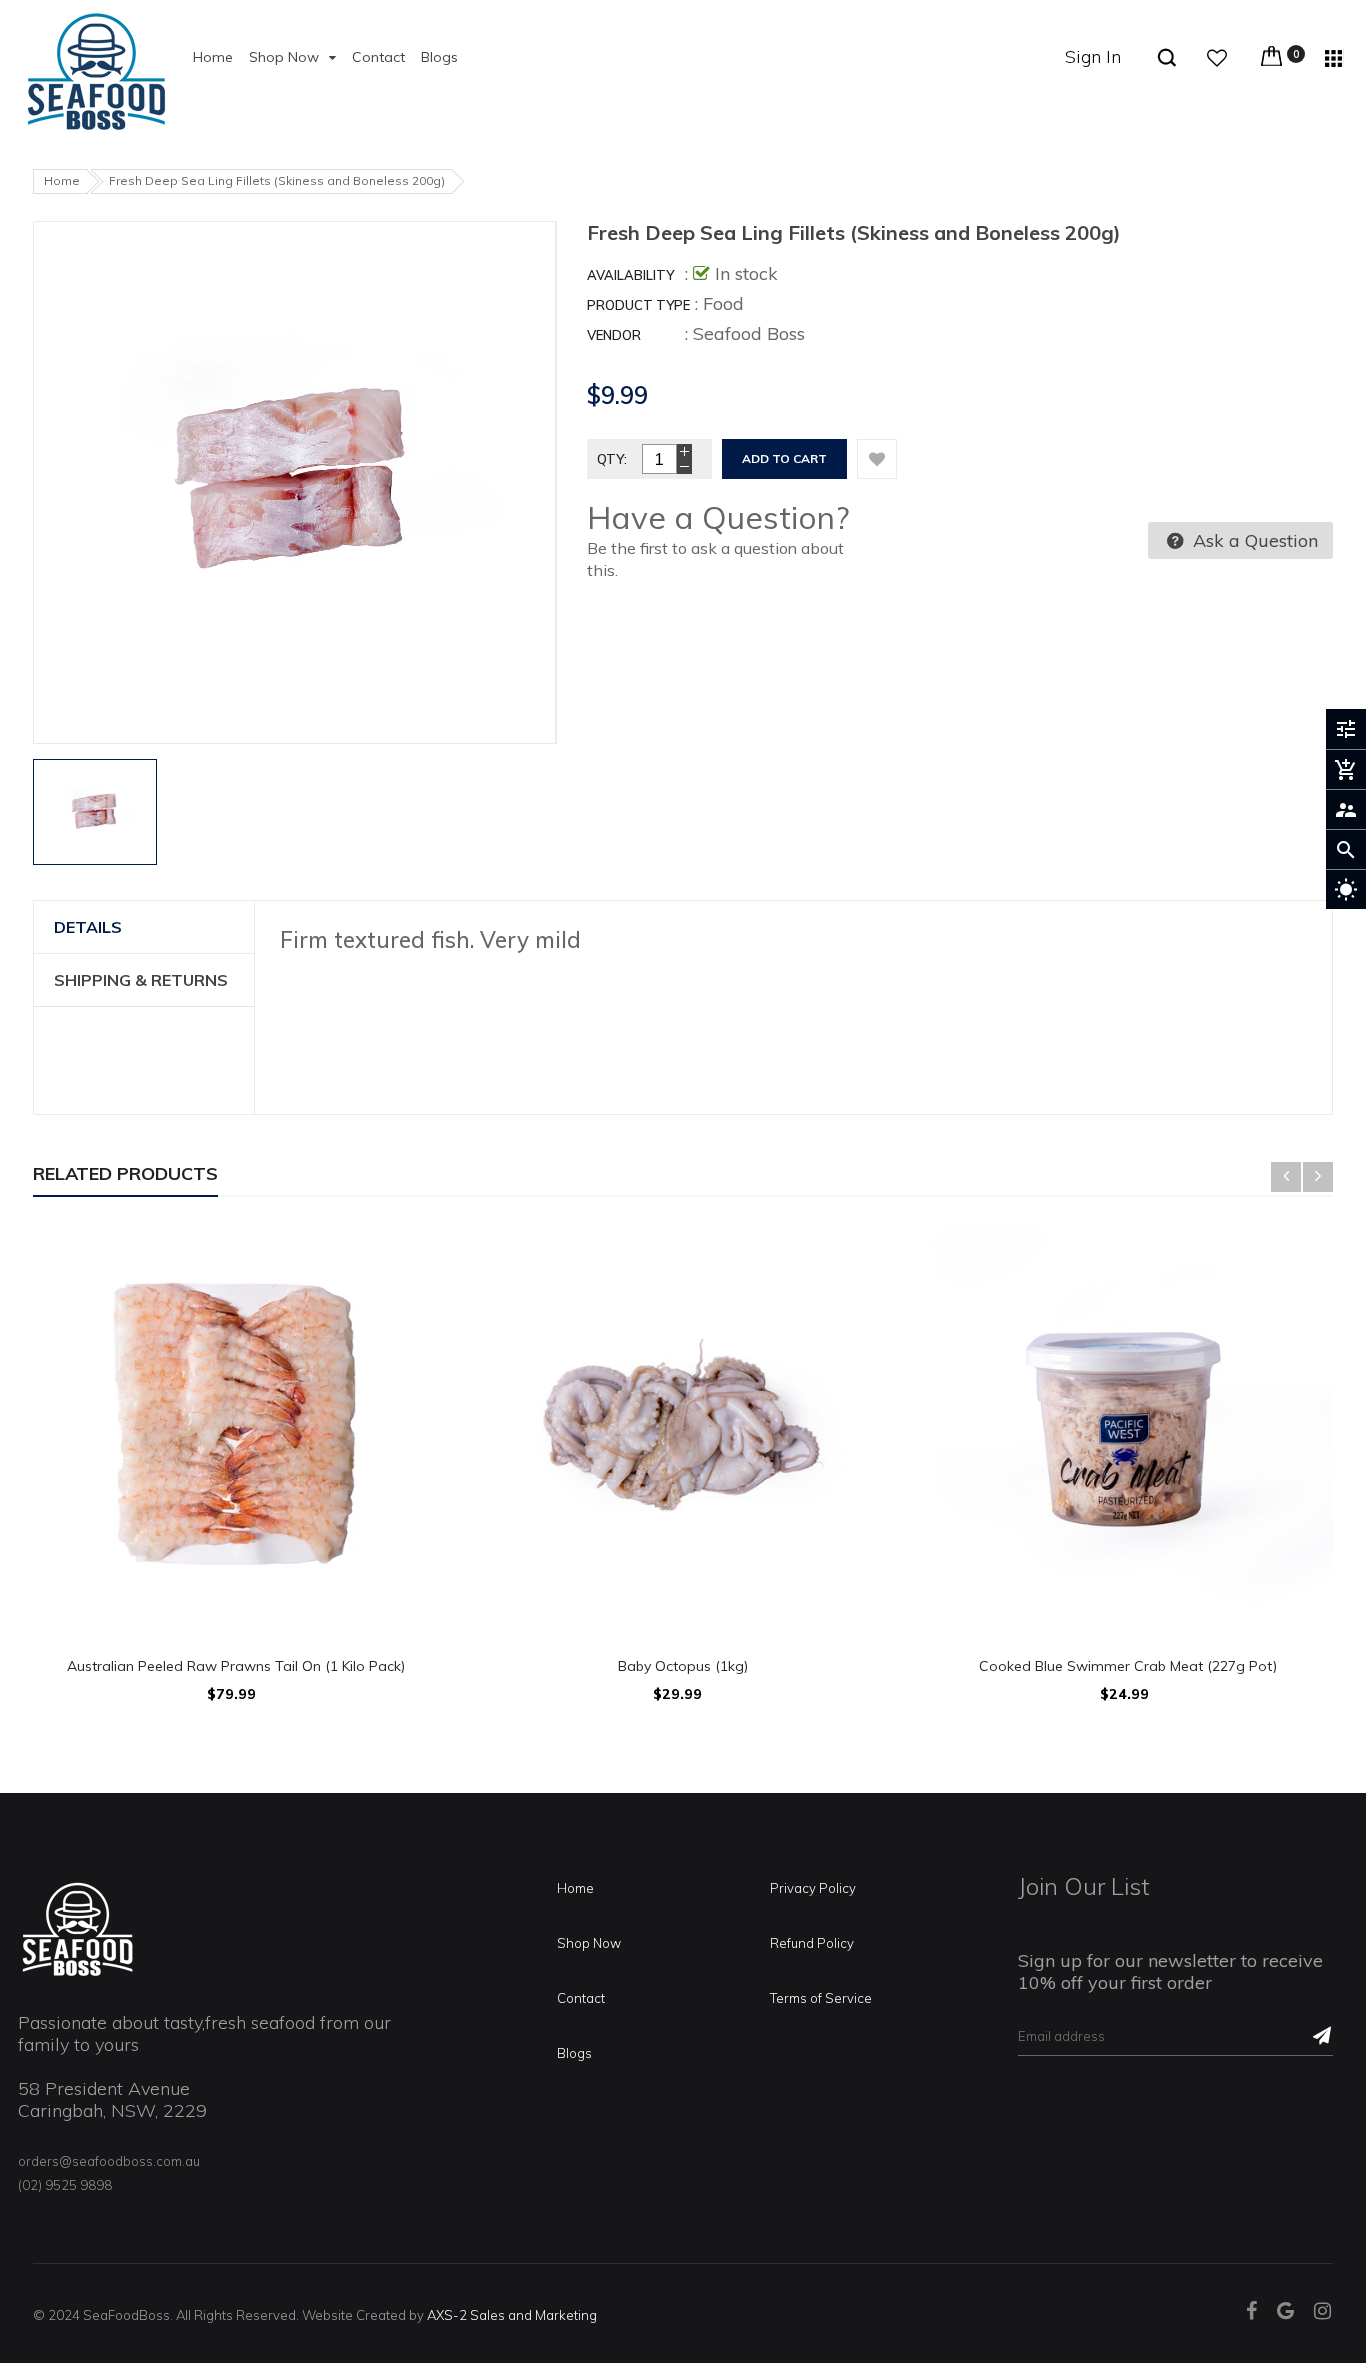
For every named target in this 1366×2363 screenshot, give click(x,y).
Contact (581, 1998)
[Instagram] (1322, 2312)
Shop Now (589, 1943)
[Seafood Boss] (78, 1928)
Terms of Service (821, 1998)
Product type (638, 305)
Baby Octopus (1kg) (683, 1666)
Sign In (1093, 56)
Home (575, 1888)
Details (88, 927)
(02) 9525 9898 (65, 2185)
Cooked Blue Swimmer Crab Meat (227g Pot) (1130, 1666)
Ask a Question (1253, 540)
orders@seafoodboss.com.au (109, 2161)
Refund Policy (812, 1943)
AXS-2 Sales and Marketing (512, 2315)
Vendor (614, 335)
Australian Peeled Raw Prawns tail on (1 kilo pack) (236, 1666)
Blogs (574, 2053)
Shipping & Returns (141, 980)
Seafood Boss (749, 333)
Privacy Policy (813, 1888)
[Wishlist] (877, 459)
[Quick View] (236, 1349)
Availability (630, 275)
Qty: (612, 459)
